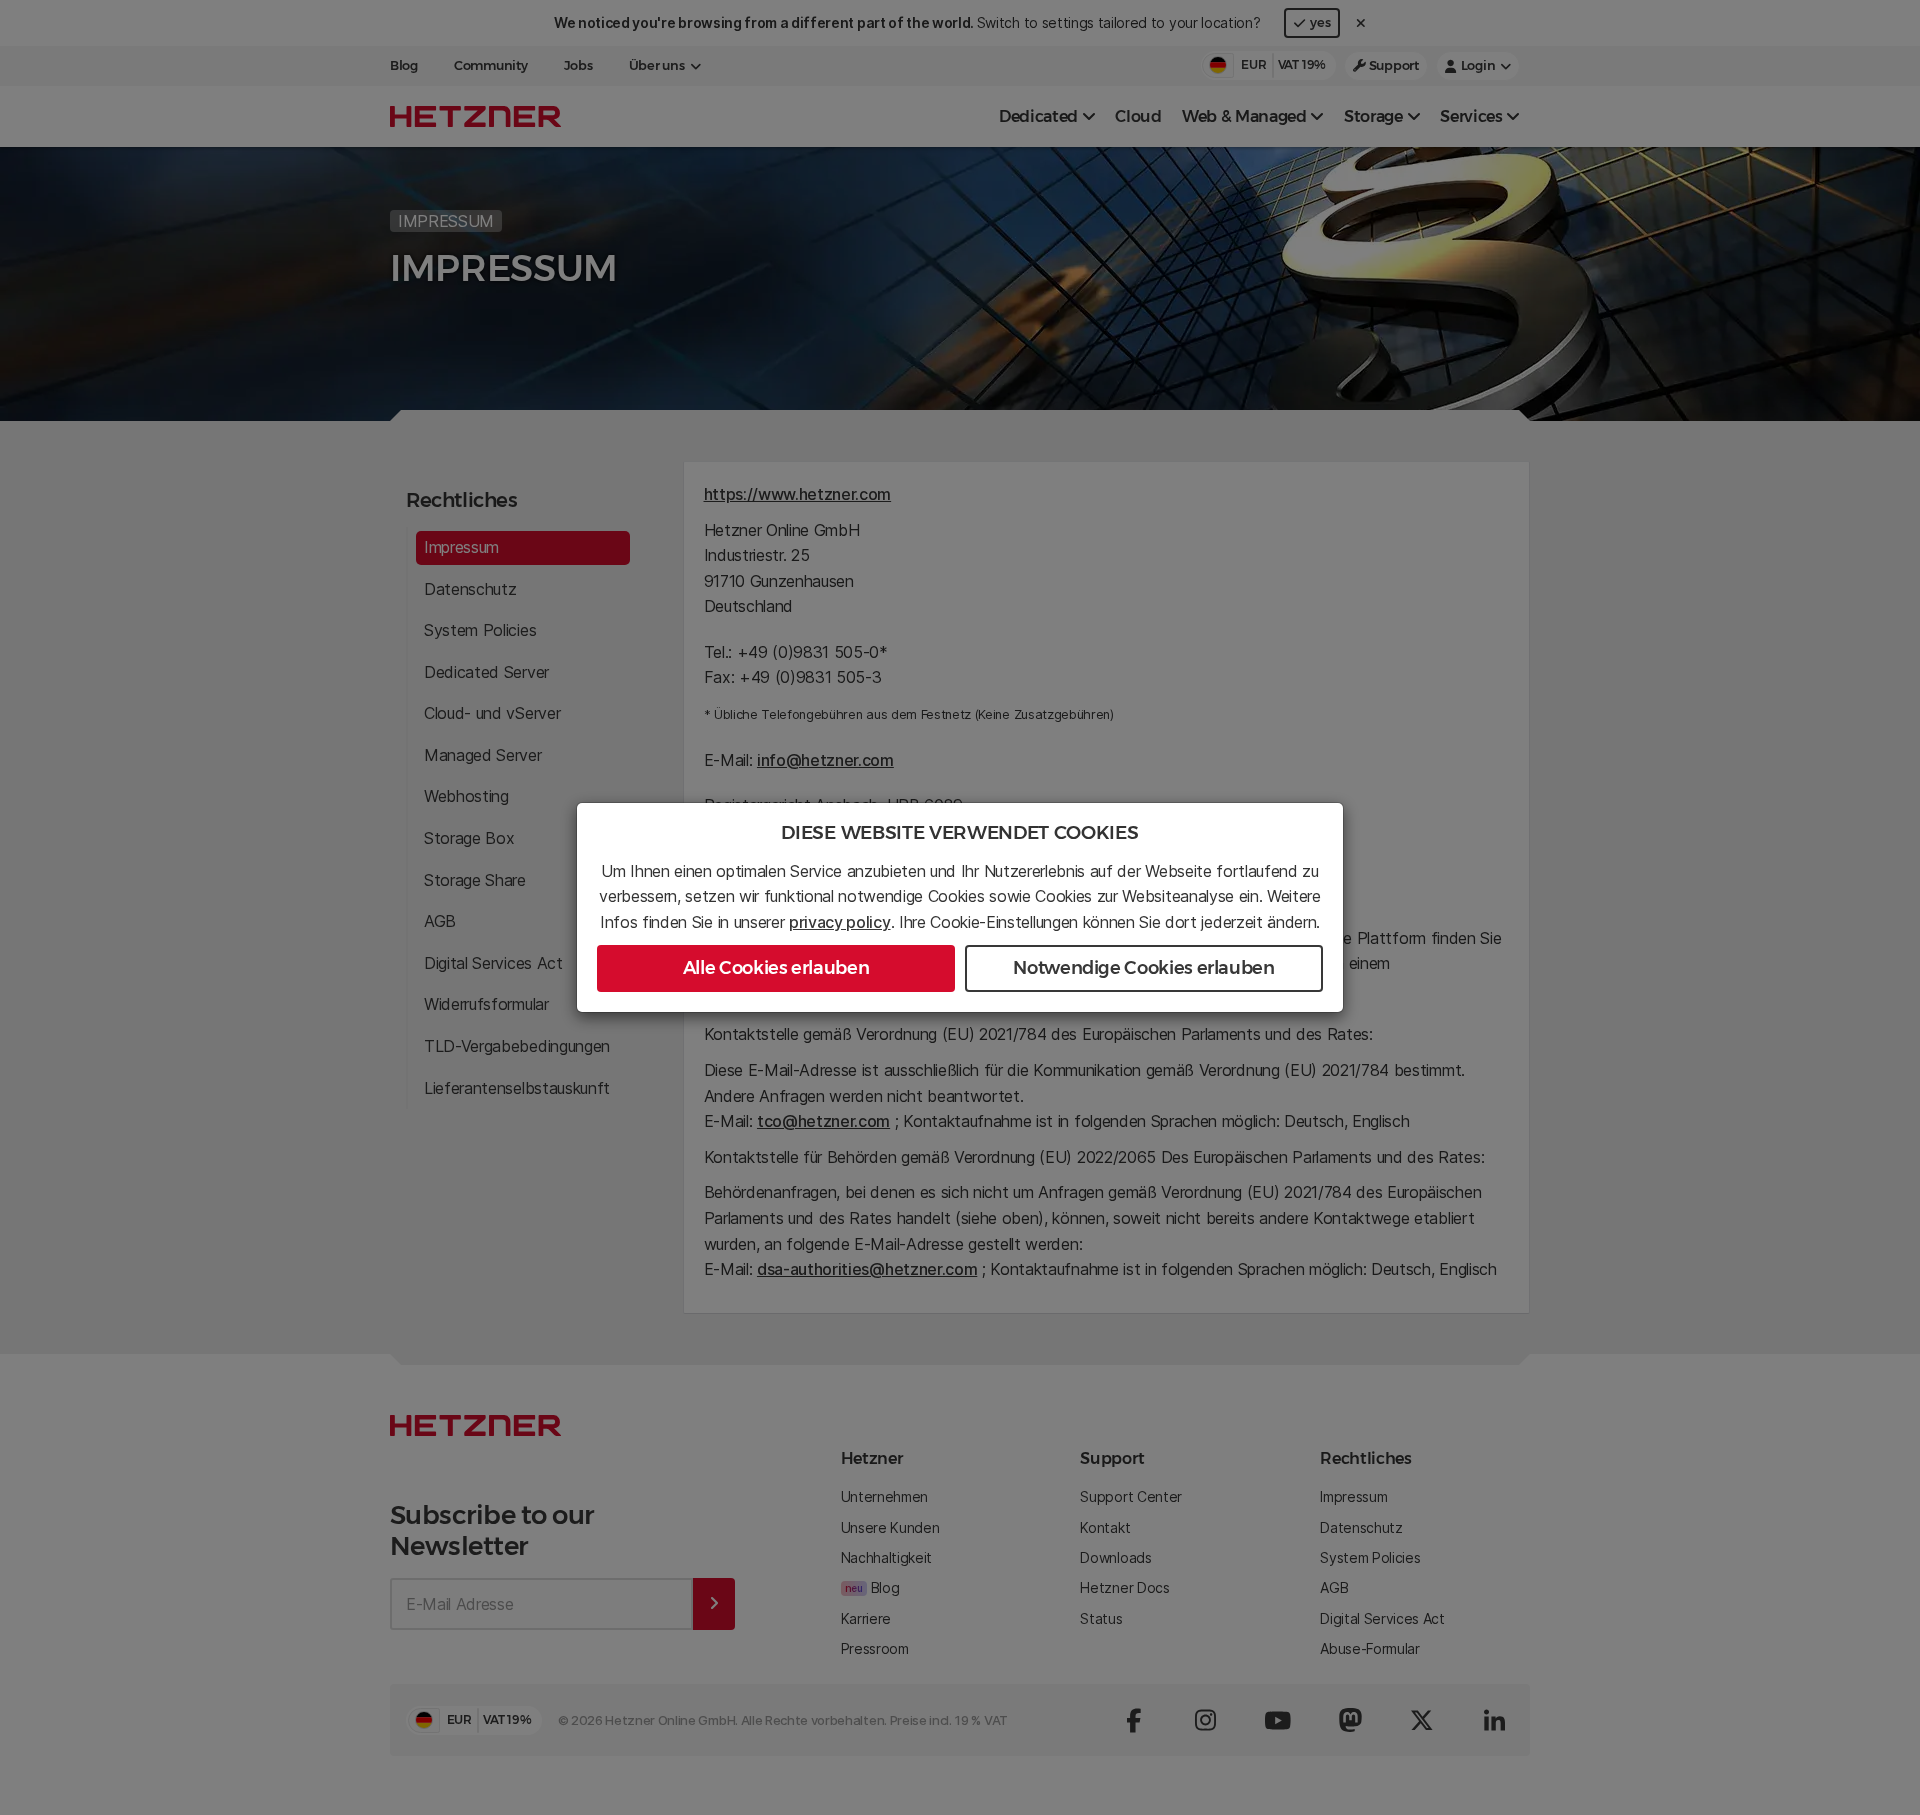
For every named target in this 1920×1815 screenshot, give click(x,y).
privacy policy (840, 922)
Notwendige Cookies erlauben (1143, 968)
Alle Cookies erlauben (776, 968)
